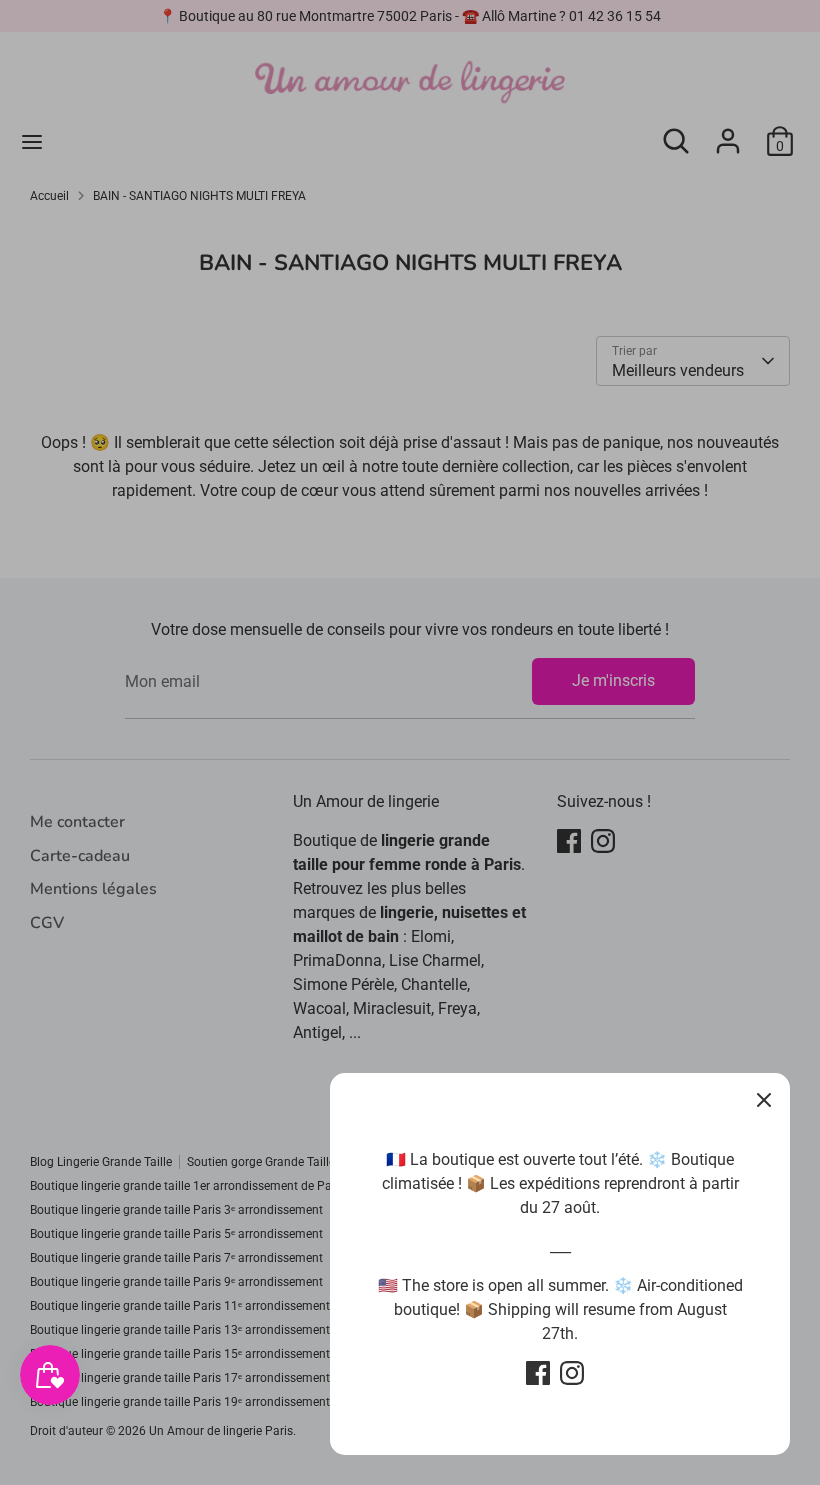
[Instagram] (572, 1373)
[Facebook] (538, 1373)
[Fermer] (764, 1099)
